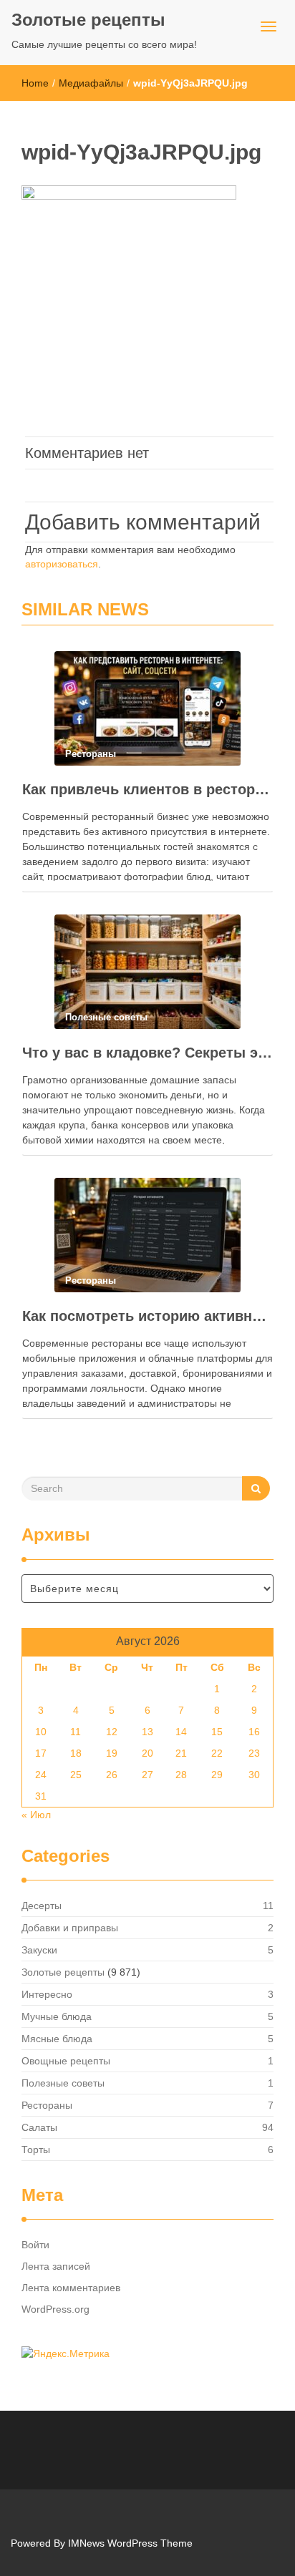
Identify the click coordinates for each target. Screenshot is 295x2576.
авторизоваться (62, 564)
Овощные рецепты (66, 2061)
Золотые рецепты (88, 20)
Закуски (39, 1950)
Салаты (39, 2127)
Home (35, 83)
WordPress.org (55, 2309)
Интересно (47, 1994)
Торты (36, 2150)
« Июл (36, 1815)
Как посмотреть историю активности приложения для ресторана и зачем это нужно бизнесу (147, 1316)
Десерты (42, 1906)
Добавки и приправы (70, 1928)
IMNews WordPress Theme (130, 2543)
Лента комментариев (71, 2288)
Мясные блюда (57, 2039)
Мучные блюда (57, 2016)
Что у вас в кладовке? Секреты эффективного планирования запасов (147, 1053)
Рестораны (47, 2105)
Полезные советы (63, 2083)
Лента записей (56, 2266)
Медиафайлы (91, 83)
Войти (35, 2245)
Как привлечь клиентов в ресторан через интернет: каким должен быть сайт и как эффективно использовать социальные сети (147, 789)
